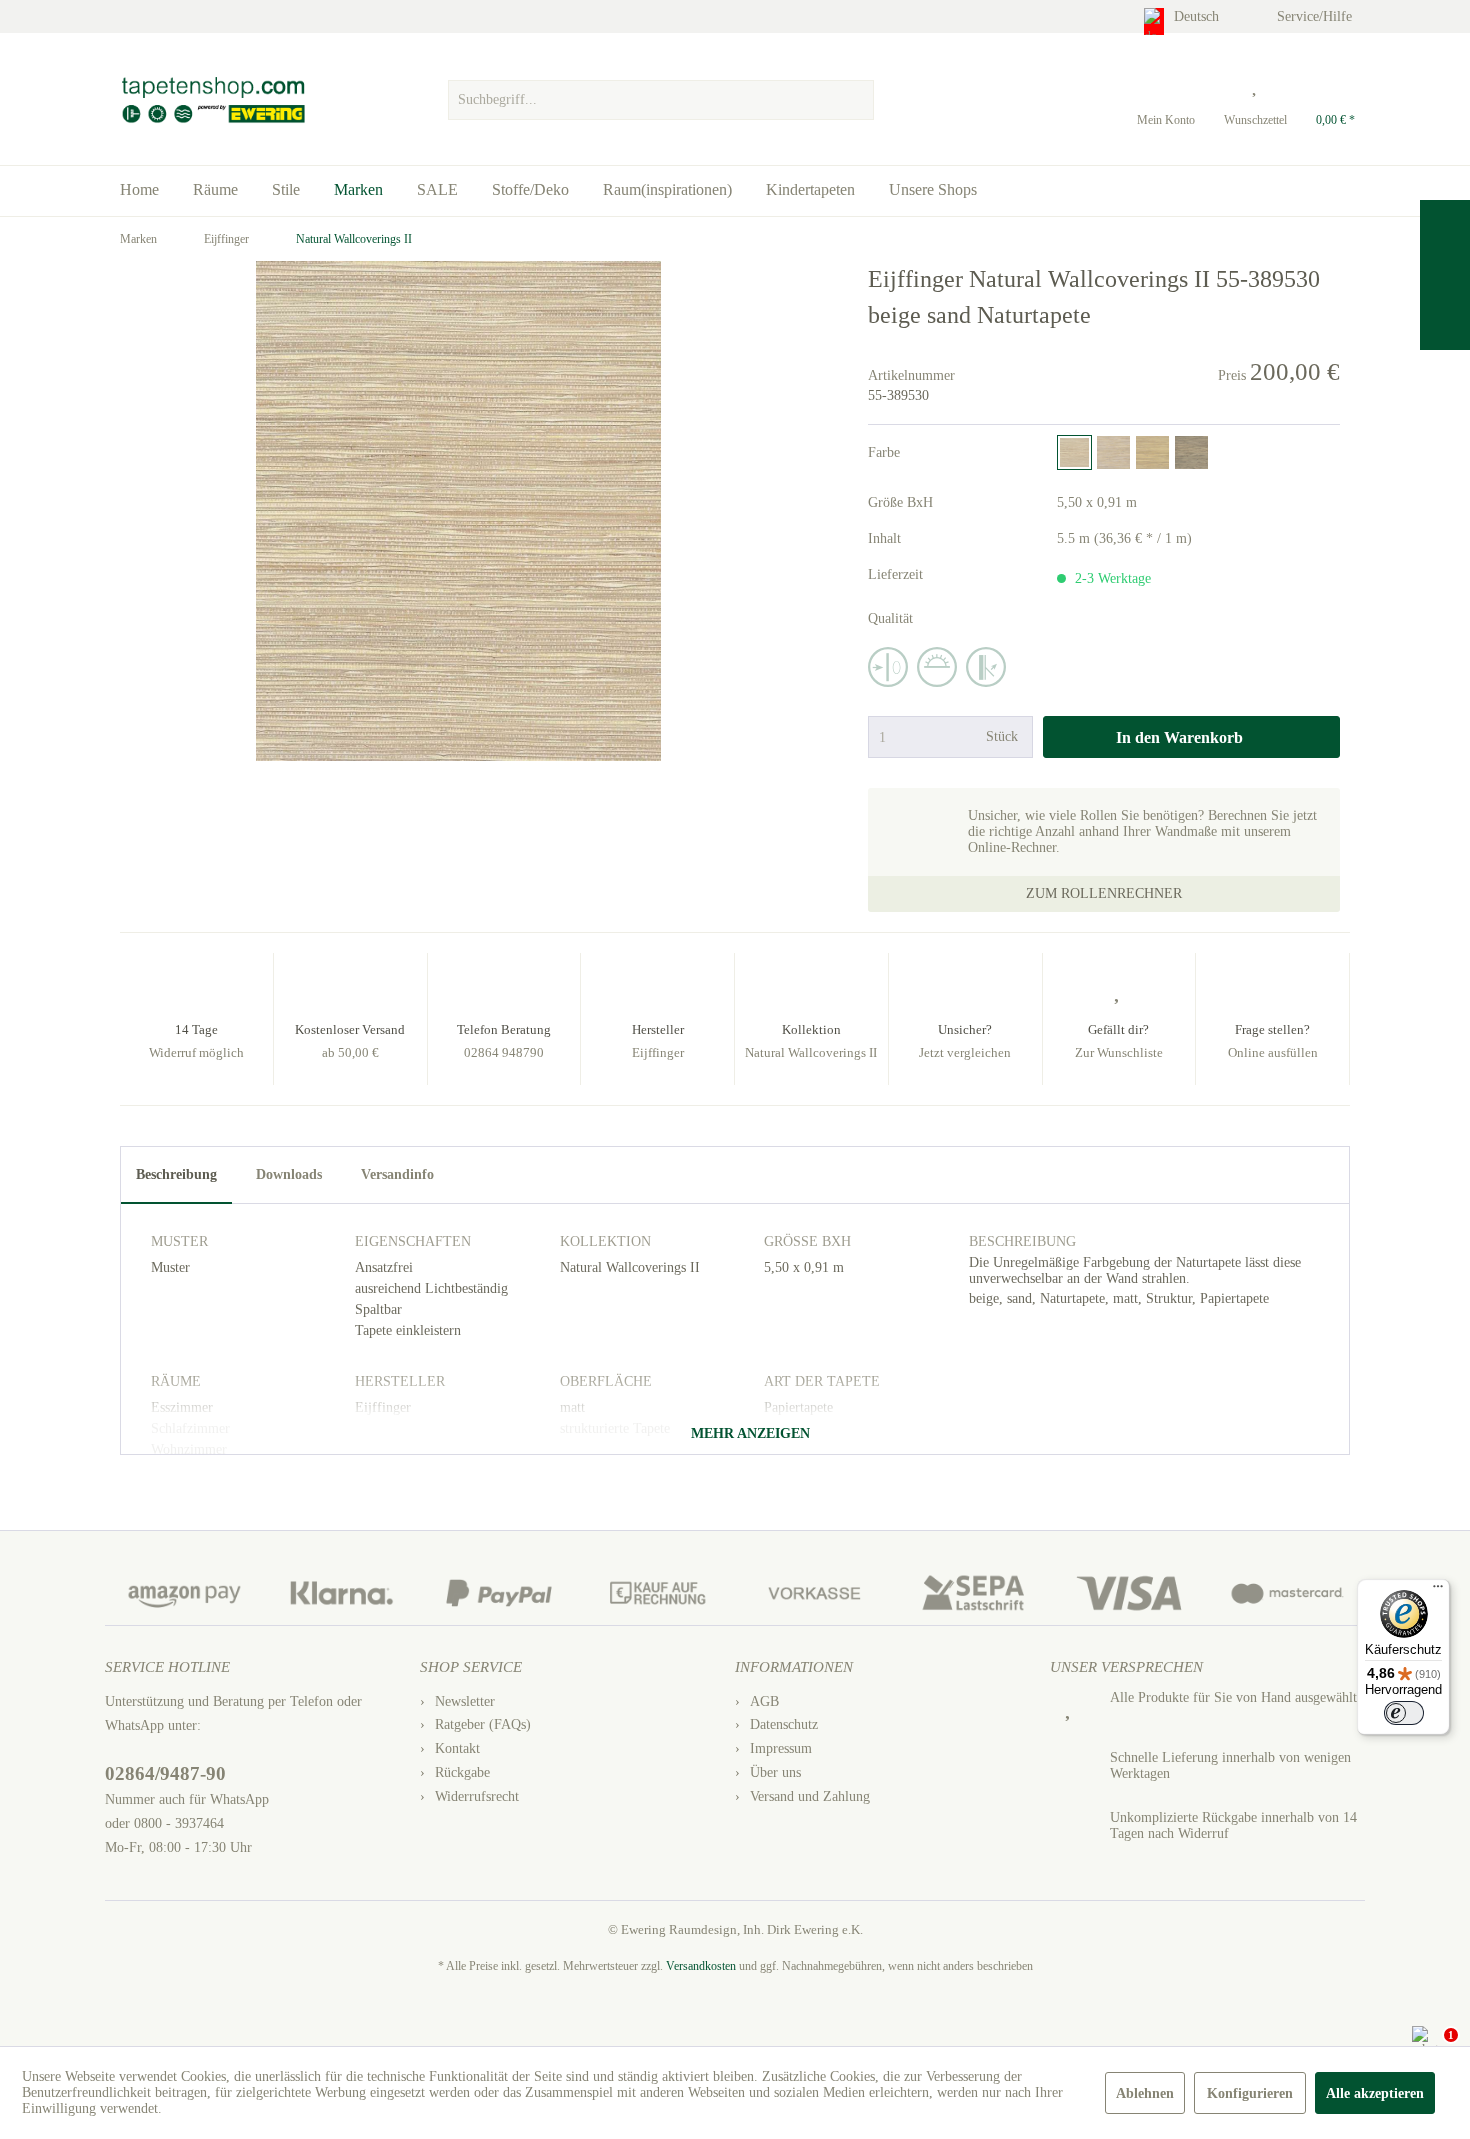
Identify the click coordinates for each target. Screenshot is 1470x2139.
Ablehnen (1145, 2093)
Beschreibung (176, 1174)
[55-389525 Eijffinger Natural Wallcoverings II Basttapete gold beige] (1113, 452)
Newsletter (465, 1701)
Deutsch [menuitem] (1198, 16)
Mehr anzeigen (748, 1433)
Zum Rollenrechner (1104, 893)
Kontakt (457, 1748)
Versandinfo (397, 1174)
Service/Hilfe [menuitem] (1316, 16)
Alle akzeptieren (1375, 2093)
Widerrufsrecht (477, 1796)
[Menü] (1438, 1591)
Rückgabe (462, 1772)
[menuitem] (660, 95)
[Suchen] (856, 100)
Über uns (775, 1772)
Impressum (781, 1748)
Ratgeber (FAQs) (483, 1724)
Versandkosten (701, 1966)
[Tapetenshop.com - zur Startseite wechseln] (212, 100)
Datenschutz (784, 1724)
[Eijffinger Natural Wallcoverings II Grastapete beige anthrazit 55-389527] (1191, 452)
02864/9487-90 (165, 1773)
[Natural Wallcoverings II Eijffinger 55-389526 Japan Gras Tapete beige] (1152, 452)
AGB (764, 1701)
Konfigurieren (1250, 2093)
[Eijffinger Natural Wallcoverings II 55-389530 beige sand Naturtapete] (1074, 452)
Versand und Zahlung (810, 1796)
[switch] (1404, 1713)
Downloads (289, 1174)
